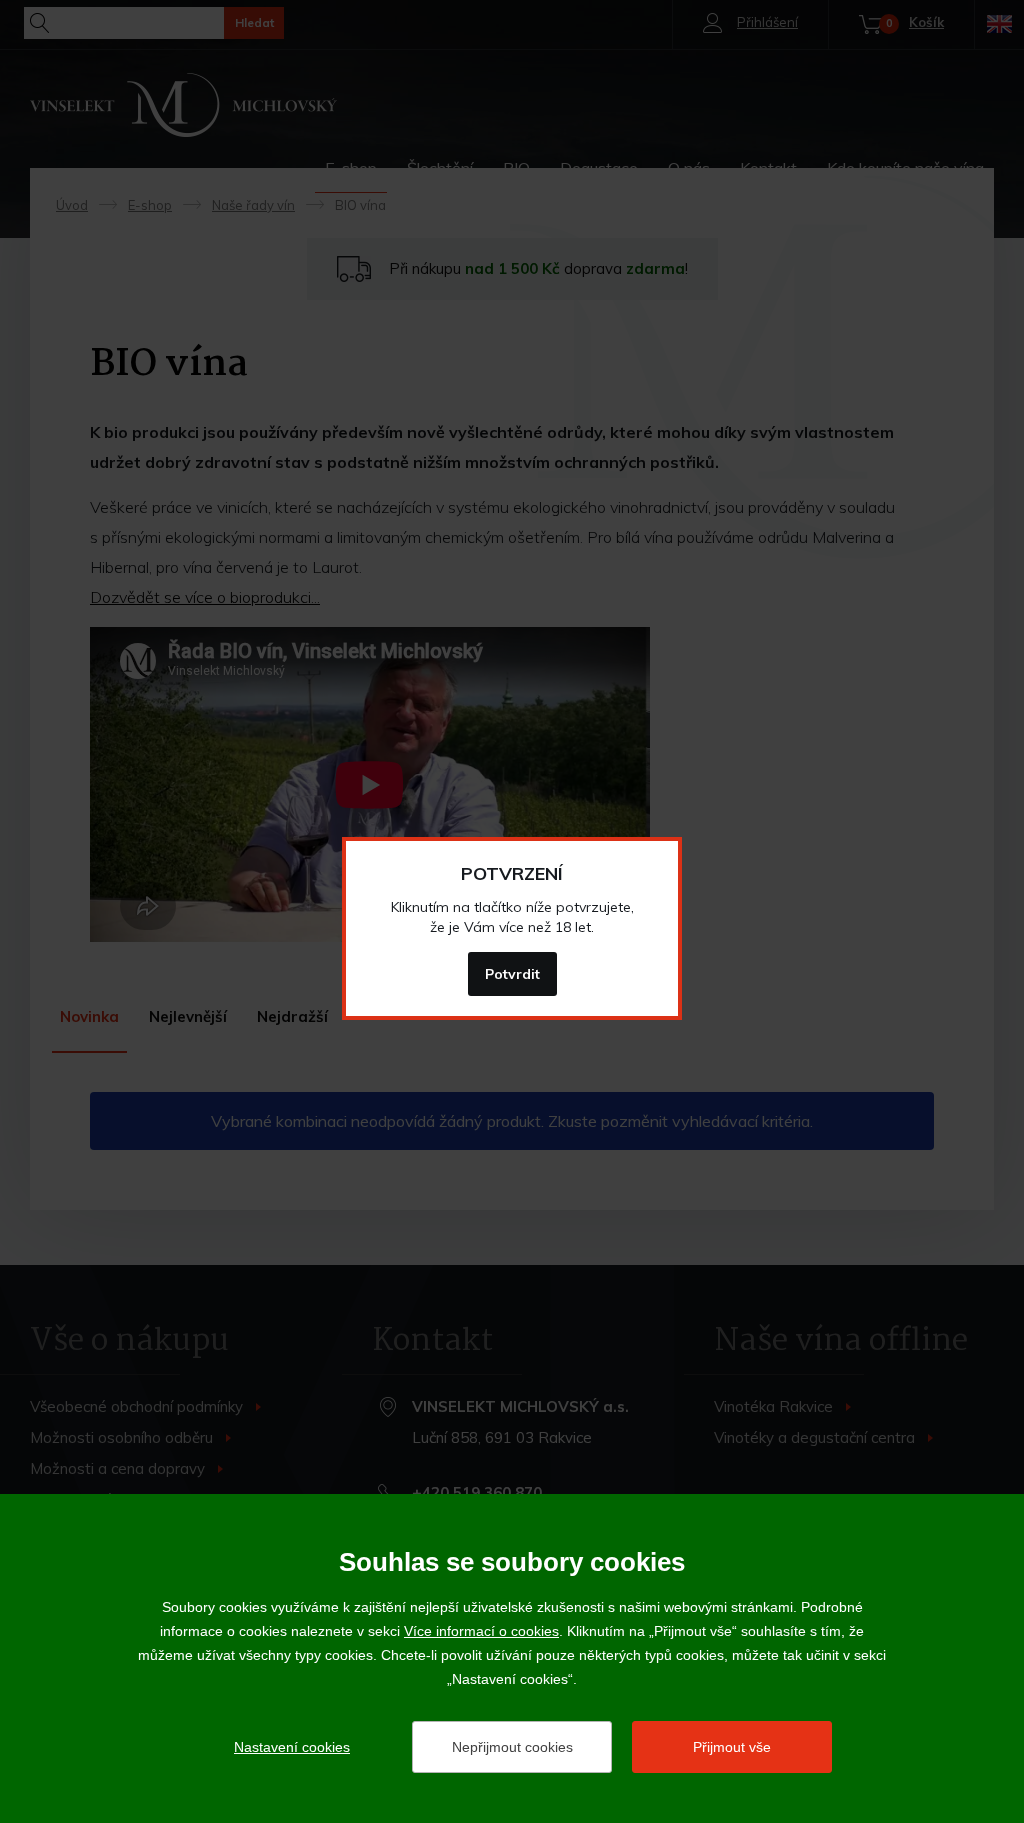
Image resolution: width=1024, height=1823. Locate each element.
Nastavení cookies (292, 1747)
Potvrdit (512, 974)
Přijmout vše (732, 1747)
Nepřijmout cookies (512, 1747)
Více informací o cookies (481, 1631)
